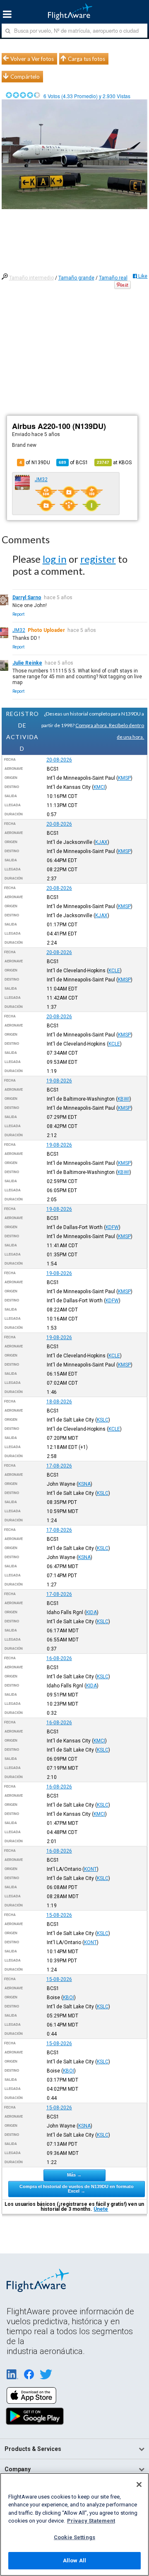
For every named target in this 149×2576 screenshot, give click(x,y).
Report (18, 614)
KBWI (124, 1099)
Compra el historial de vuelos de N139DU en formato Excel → (77, 2189)
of (73, 463)
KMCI (99, 787)
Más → (74, 2175)
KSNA (84, 1484)
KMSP (124, 778)
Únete (101, 2209)
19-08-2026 (59, 1081)
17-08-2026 (59, 1466)
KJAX (101, 842)
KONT (90, 1869)
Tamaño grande (76, 278)
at (114, 463)
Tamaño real (113, 278)
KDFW (112, 1227)
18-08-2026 (59, 1402)
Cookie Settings (74, 2537)
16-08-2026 (59, 1658)
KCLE (114, 971)
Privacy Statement (91, 2521)
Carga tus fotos (87, 59)
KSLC (103, 1420)
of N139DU (35, 463)
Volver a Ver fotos (32, 59)
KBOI (68, 1998)
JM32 (41, 480)
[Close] (139, 2484)
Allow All (74, 2560)
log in (55, 559)
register (98, 559)
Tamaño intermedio (31, 278)
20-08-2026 (59, 760)
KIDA (91, 1612)
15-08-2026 (59, 1915)
